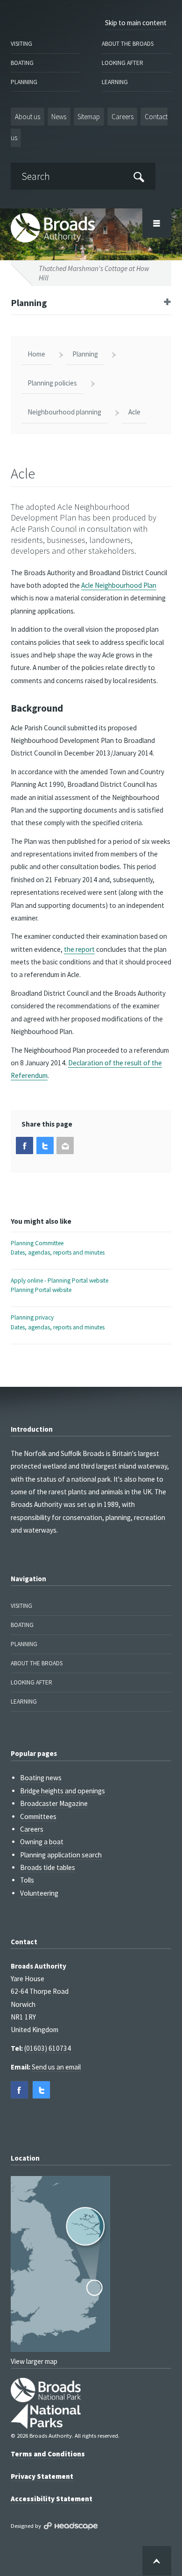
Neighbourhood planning (64, 412)
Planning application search (61, 1855)
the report (79, 949)
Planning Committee (58, 1248)
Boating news (41, 1778)
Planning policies (52, 383)
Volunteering (39, 1893)
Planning (24, 82)
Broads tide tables (48, 1867)
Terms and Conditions (48, 2454)
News (59, 117)
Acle (134, 412)
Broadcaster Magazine (54, 1803)
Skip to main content (136, 23)
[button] (24, 1145)
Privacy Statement (42, 2476)
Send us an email (56, 2067)
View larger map (34, 2361)
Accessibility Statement (52, 2499)
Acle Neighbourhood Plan (119, 585)
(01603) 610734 (48, 2048)
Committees (38, 1816)
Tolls (27, 1880)
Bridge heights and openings (63, 1791)
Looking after (122, 63)
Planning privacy (58, 1322)
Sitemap (89, 117)
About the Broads (128, 44)
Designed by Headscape (71, 2526)
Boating (22, 63)
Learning (115, 82)
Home (36, 354)
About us (28, 117)
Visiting (21, 44)
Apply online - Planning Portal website (59, 1285)
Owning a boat (42, 1842)
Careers (122, 117)
